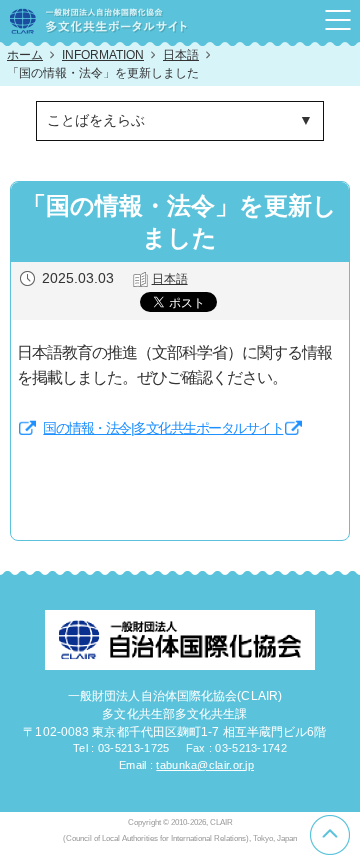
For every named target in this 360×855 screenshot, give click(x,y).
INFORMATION (103, 55)
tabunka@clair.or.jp (205, 765)
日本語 (181, 55)
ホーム (25, 55)
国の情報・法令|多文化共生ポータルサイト (163, 428)
